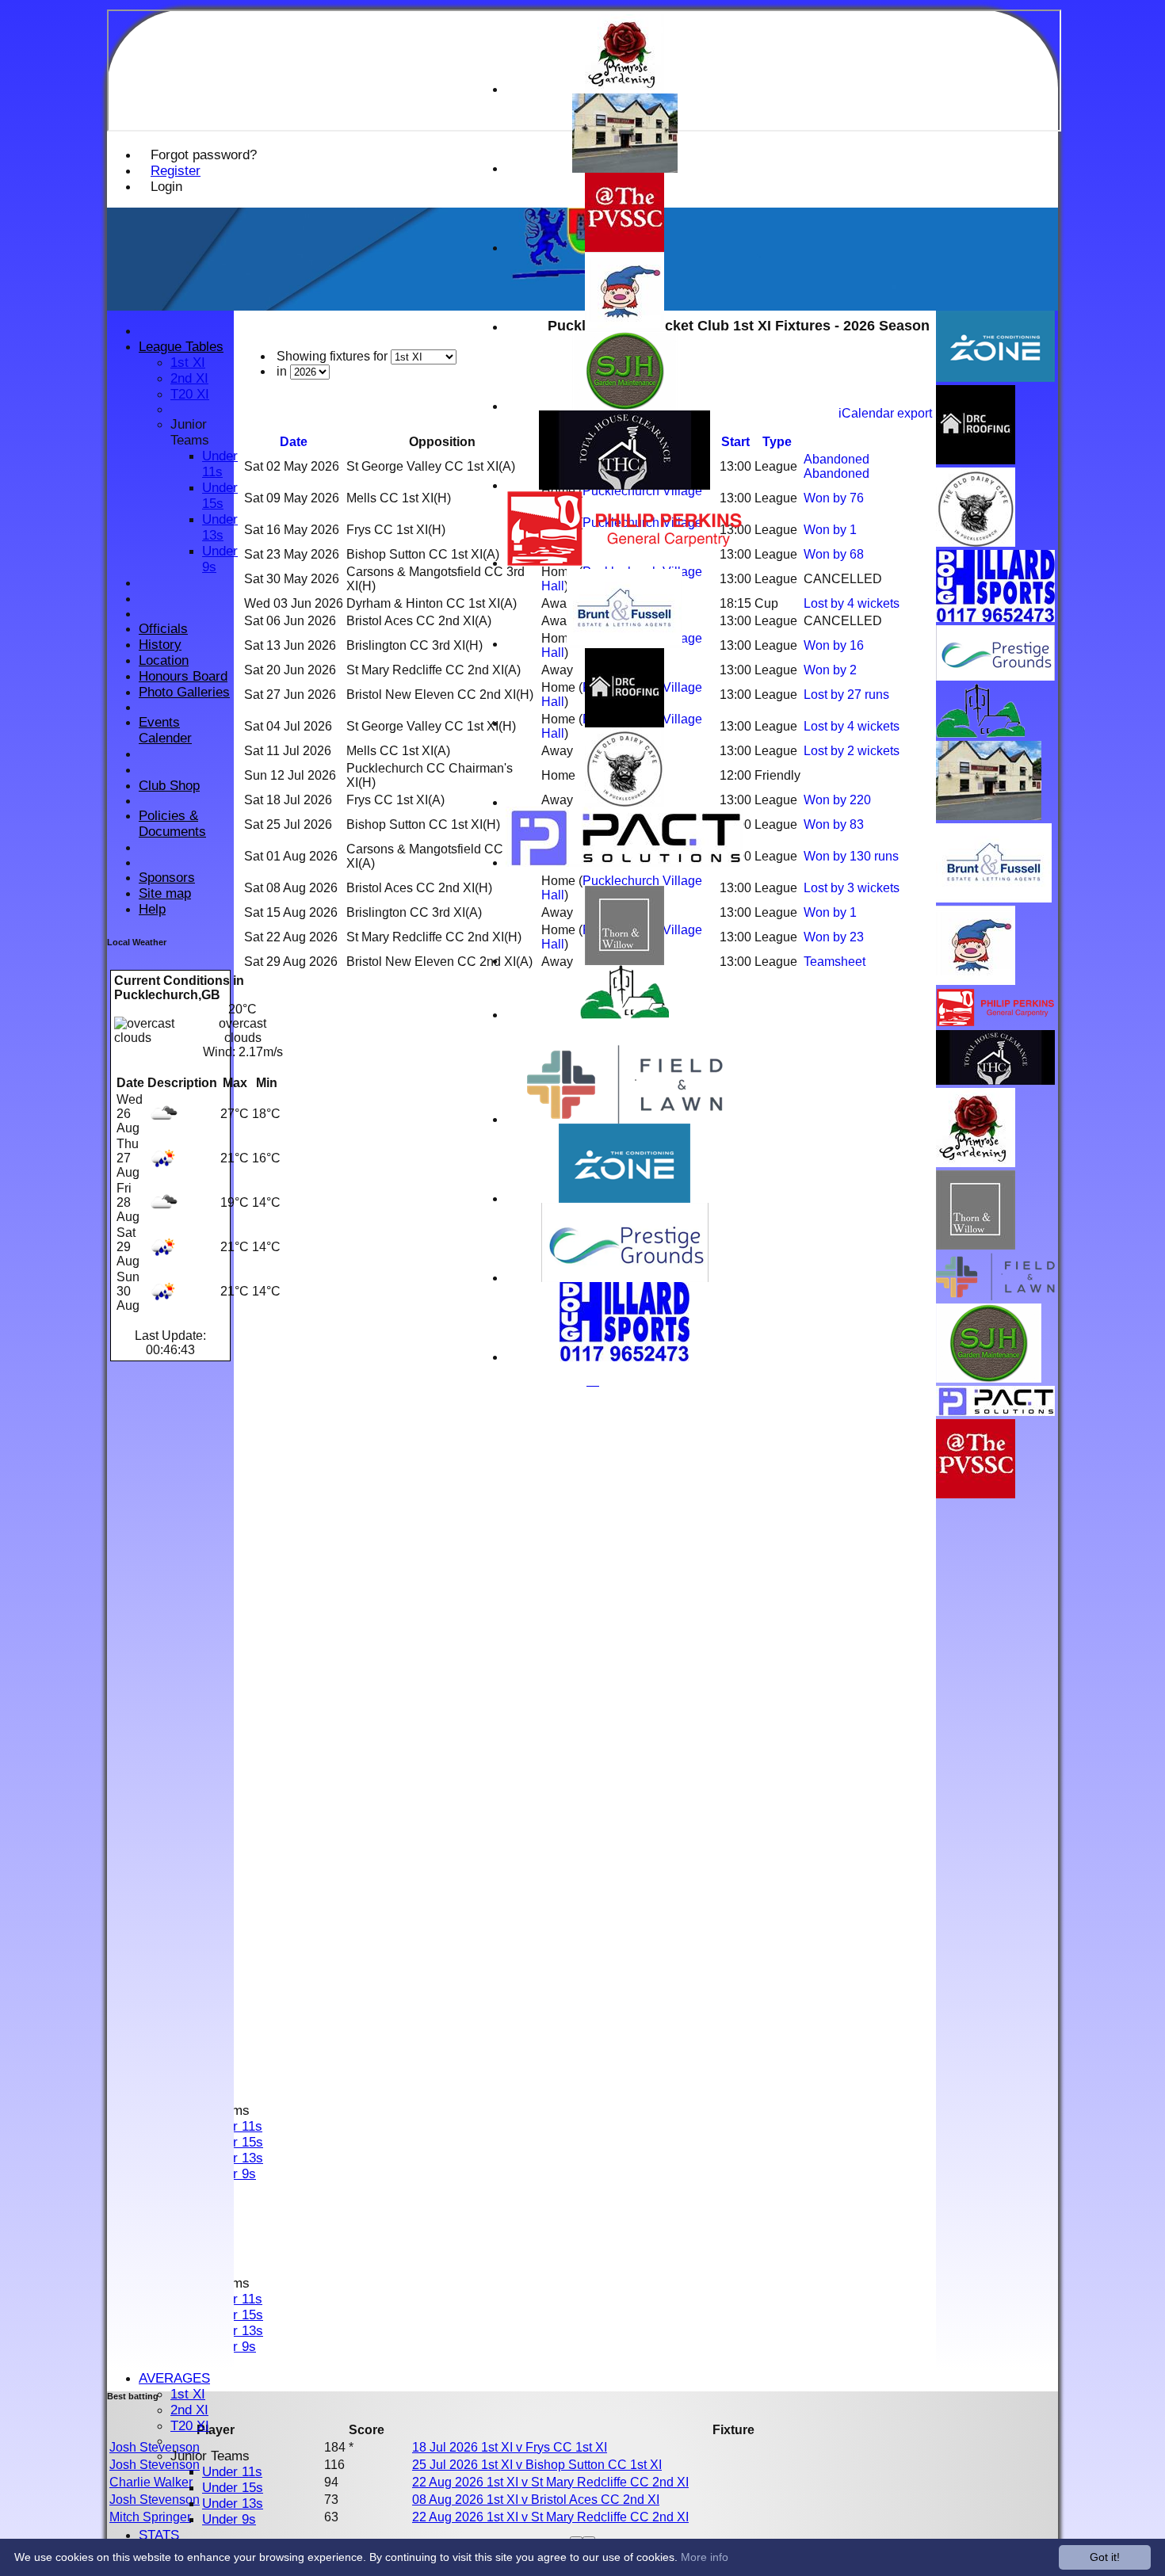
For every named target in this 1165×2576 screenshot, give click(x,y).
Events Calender (165, 730)
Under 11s (232, 2472)
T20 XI (190, 2426)
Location (164, 660)
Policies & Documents (172, 824)
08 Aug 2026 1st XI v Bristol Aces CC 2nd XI (536, 2500)
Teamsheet (835, 962)
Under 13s (233, 2503)
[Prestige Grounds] (625, 1278)
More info (705, 2557)
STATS (159, 2535)
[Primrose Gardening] (625, 89)
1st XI (188, 2394)
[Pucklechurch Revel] (625, 327)
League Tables (181, 347)
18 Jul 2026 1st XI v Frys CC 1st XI (510, 2447)
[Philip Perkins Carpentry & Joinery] (625, 563)
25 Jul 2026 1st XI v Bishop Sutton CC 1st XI (537, 2465)
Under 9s (229, 2519)
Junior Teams (210, 2456)
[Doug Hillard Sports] (625, 1357)
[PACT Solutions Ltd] (625, 862)
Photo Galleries (184, 692)
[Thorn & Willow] (625, 961)
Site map (165, 893)
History (160, 645)
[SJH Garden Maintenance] (625, 406)
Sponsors (167, 878)
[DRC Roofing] (625, 723)
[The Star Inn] (625, 168)
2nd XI (189, 2410)
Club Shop (169, 786)
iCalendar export (885, 413)
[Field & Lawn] (625, 1119)
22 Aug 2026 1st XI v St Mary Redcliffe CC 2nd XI (550, 2482)
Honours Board (183, 676)
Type (777, 442)
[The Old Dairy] (625, 802)
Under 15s (233, 2488)
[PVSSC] (625, 248)
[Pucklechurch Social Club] (625, 1015)
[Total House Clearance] (625, 485)
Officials (163, 629)
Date (294, 442)
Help (152, 909)
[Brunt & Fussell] (625, 644)
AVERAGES (174, 2378)
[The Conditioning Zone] (625, 1198)
